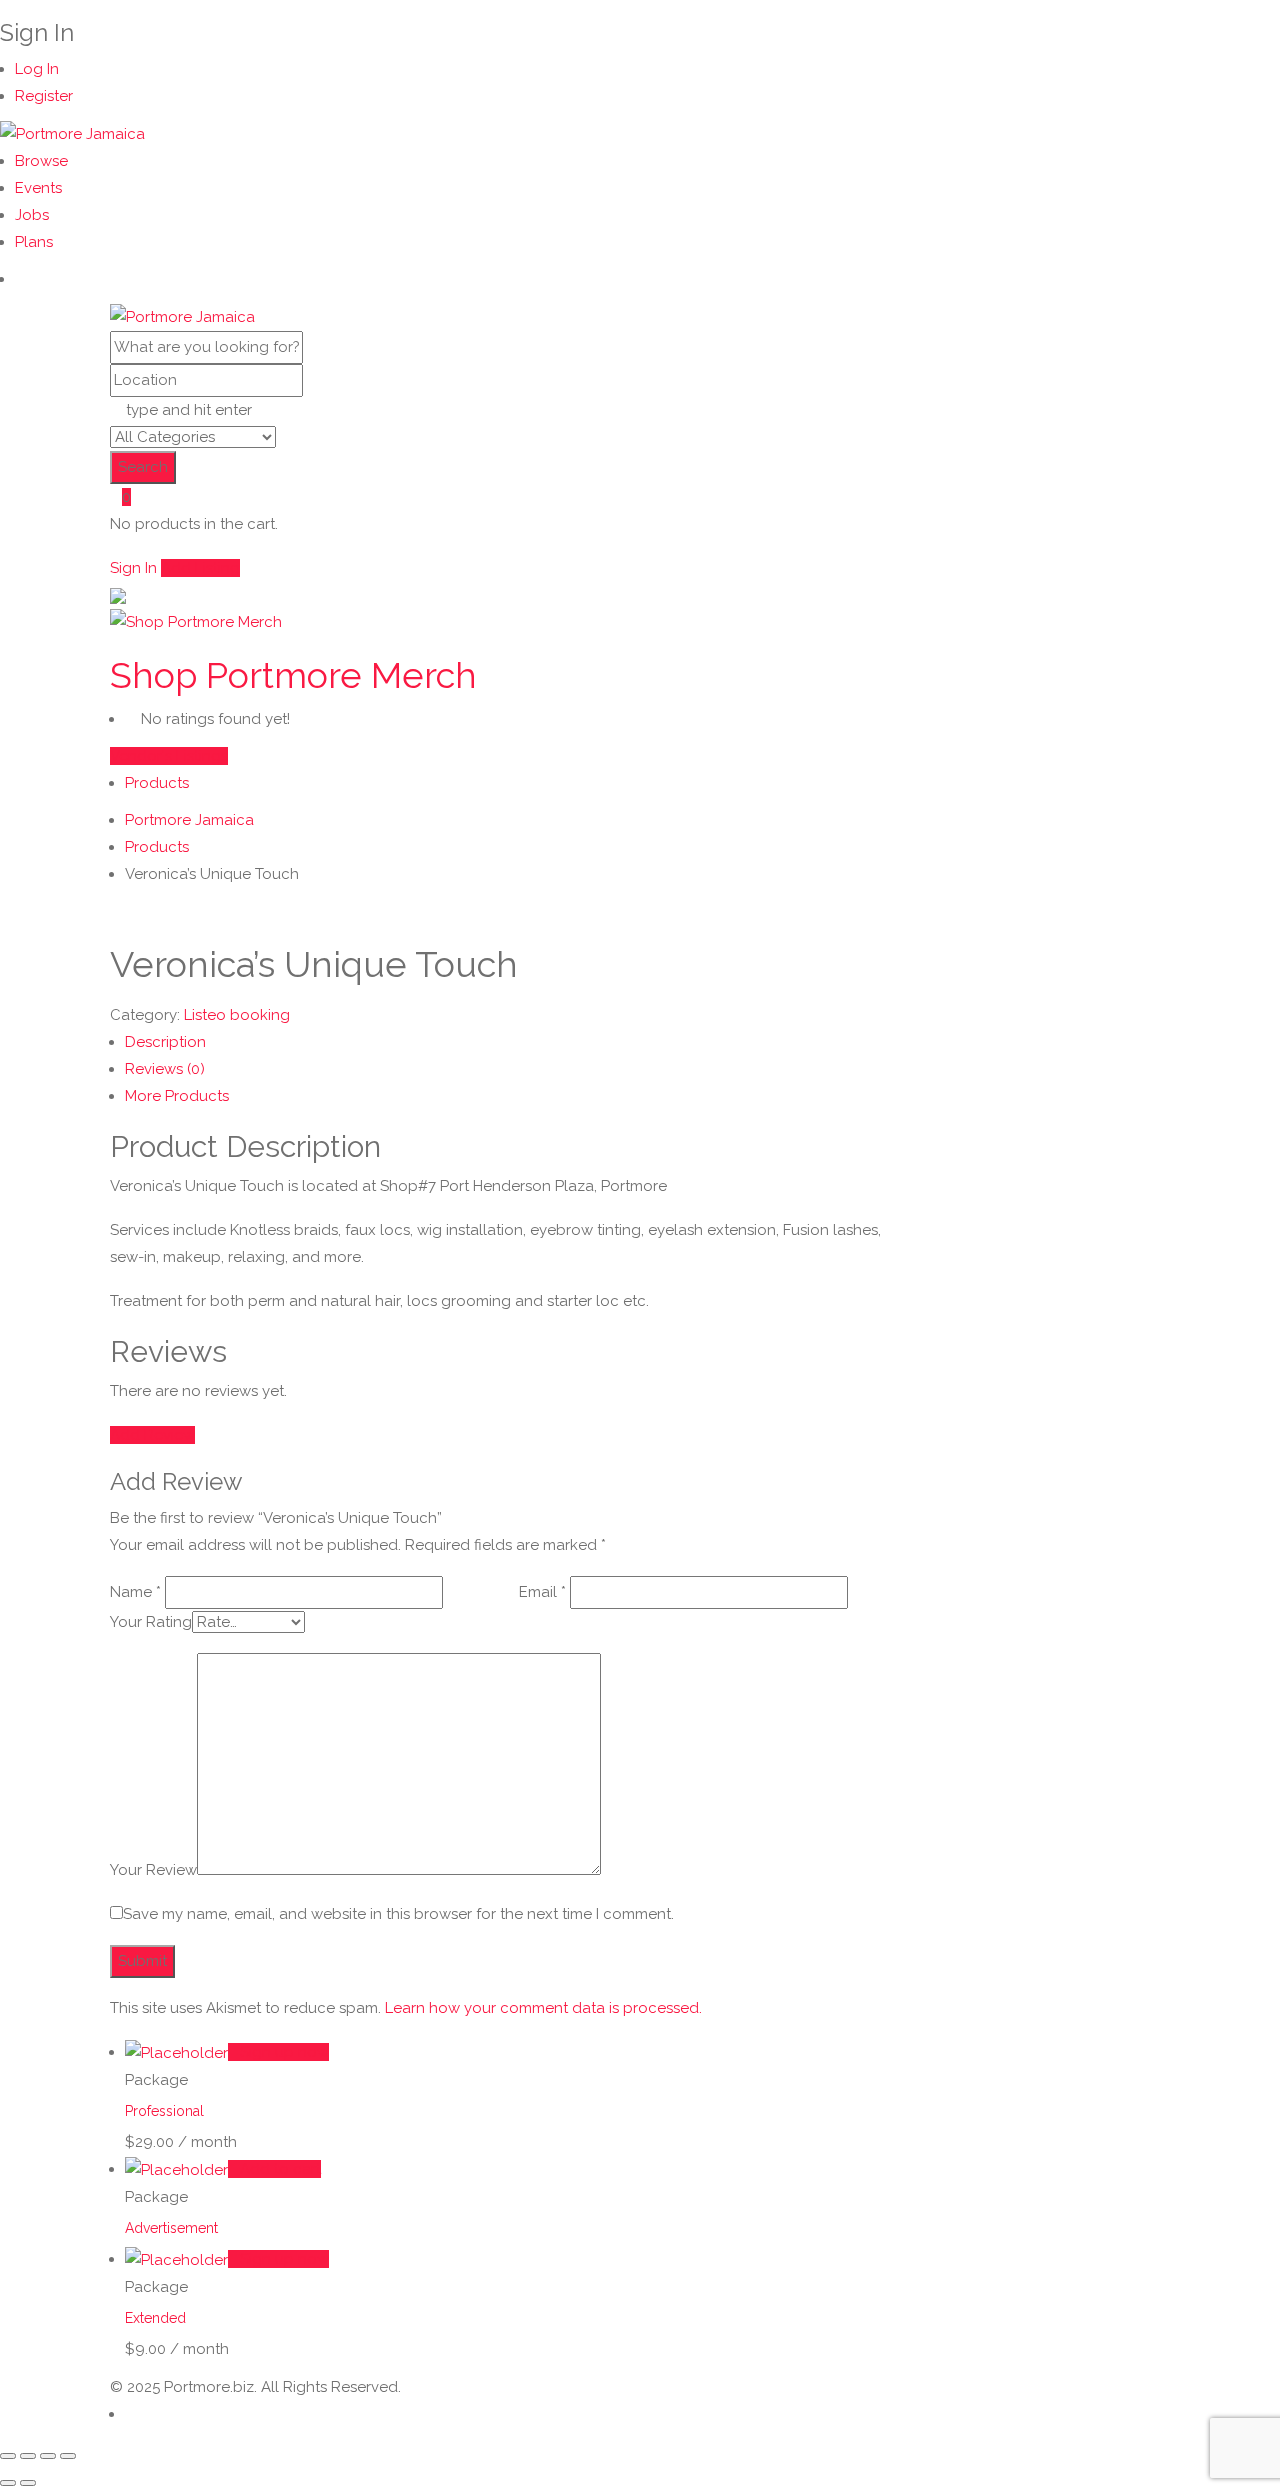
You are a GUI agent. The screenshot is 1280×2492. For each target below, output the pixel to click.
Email (542, 1592)
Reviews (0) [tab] (165, 1069)
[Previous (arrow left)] (8, 2483)
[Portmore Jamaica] (72, 133)
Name (135, 1592)
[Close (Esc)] (68, 2456)
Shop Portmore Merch (293, 675)
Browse (41, 161)
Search (143, 467)
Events (38, 188)
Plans (34, 242)
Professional (164, 2111)
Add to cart (280, 2169)
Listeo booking (237, 1015)
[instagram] (21, 279)
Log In (37, 69)
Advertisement (171, 2228)
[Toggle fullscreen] (28, 2456)
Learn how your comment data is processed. (543, 2008)
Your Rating (151, 1622)
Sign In (133, 568)
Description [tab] (165, 1042)
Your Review (153, 1870)
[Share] (48, 2456)
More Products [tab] (177, 1096)
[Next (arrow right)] (28, 2483)
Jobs (32, 215)
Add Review (152, 1435)
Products (157, 783)
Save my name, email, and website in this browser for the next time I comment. (398, 1914)
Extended (155, 2318)
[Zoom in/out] (8, 2456)
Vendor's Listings (169, 756)
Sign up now (284, 2052)
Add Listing (200, 568)
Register (44, 96)
